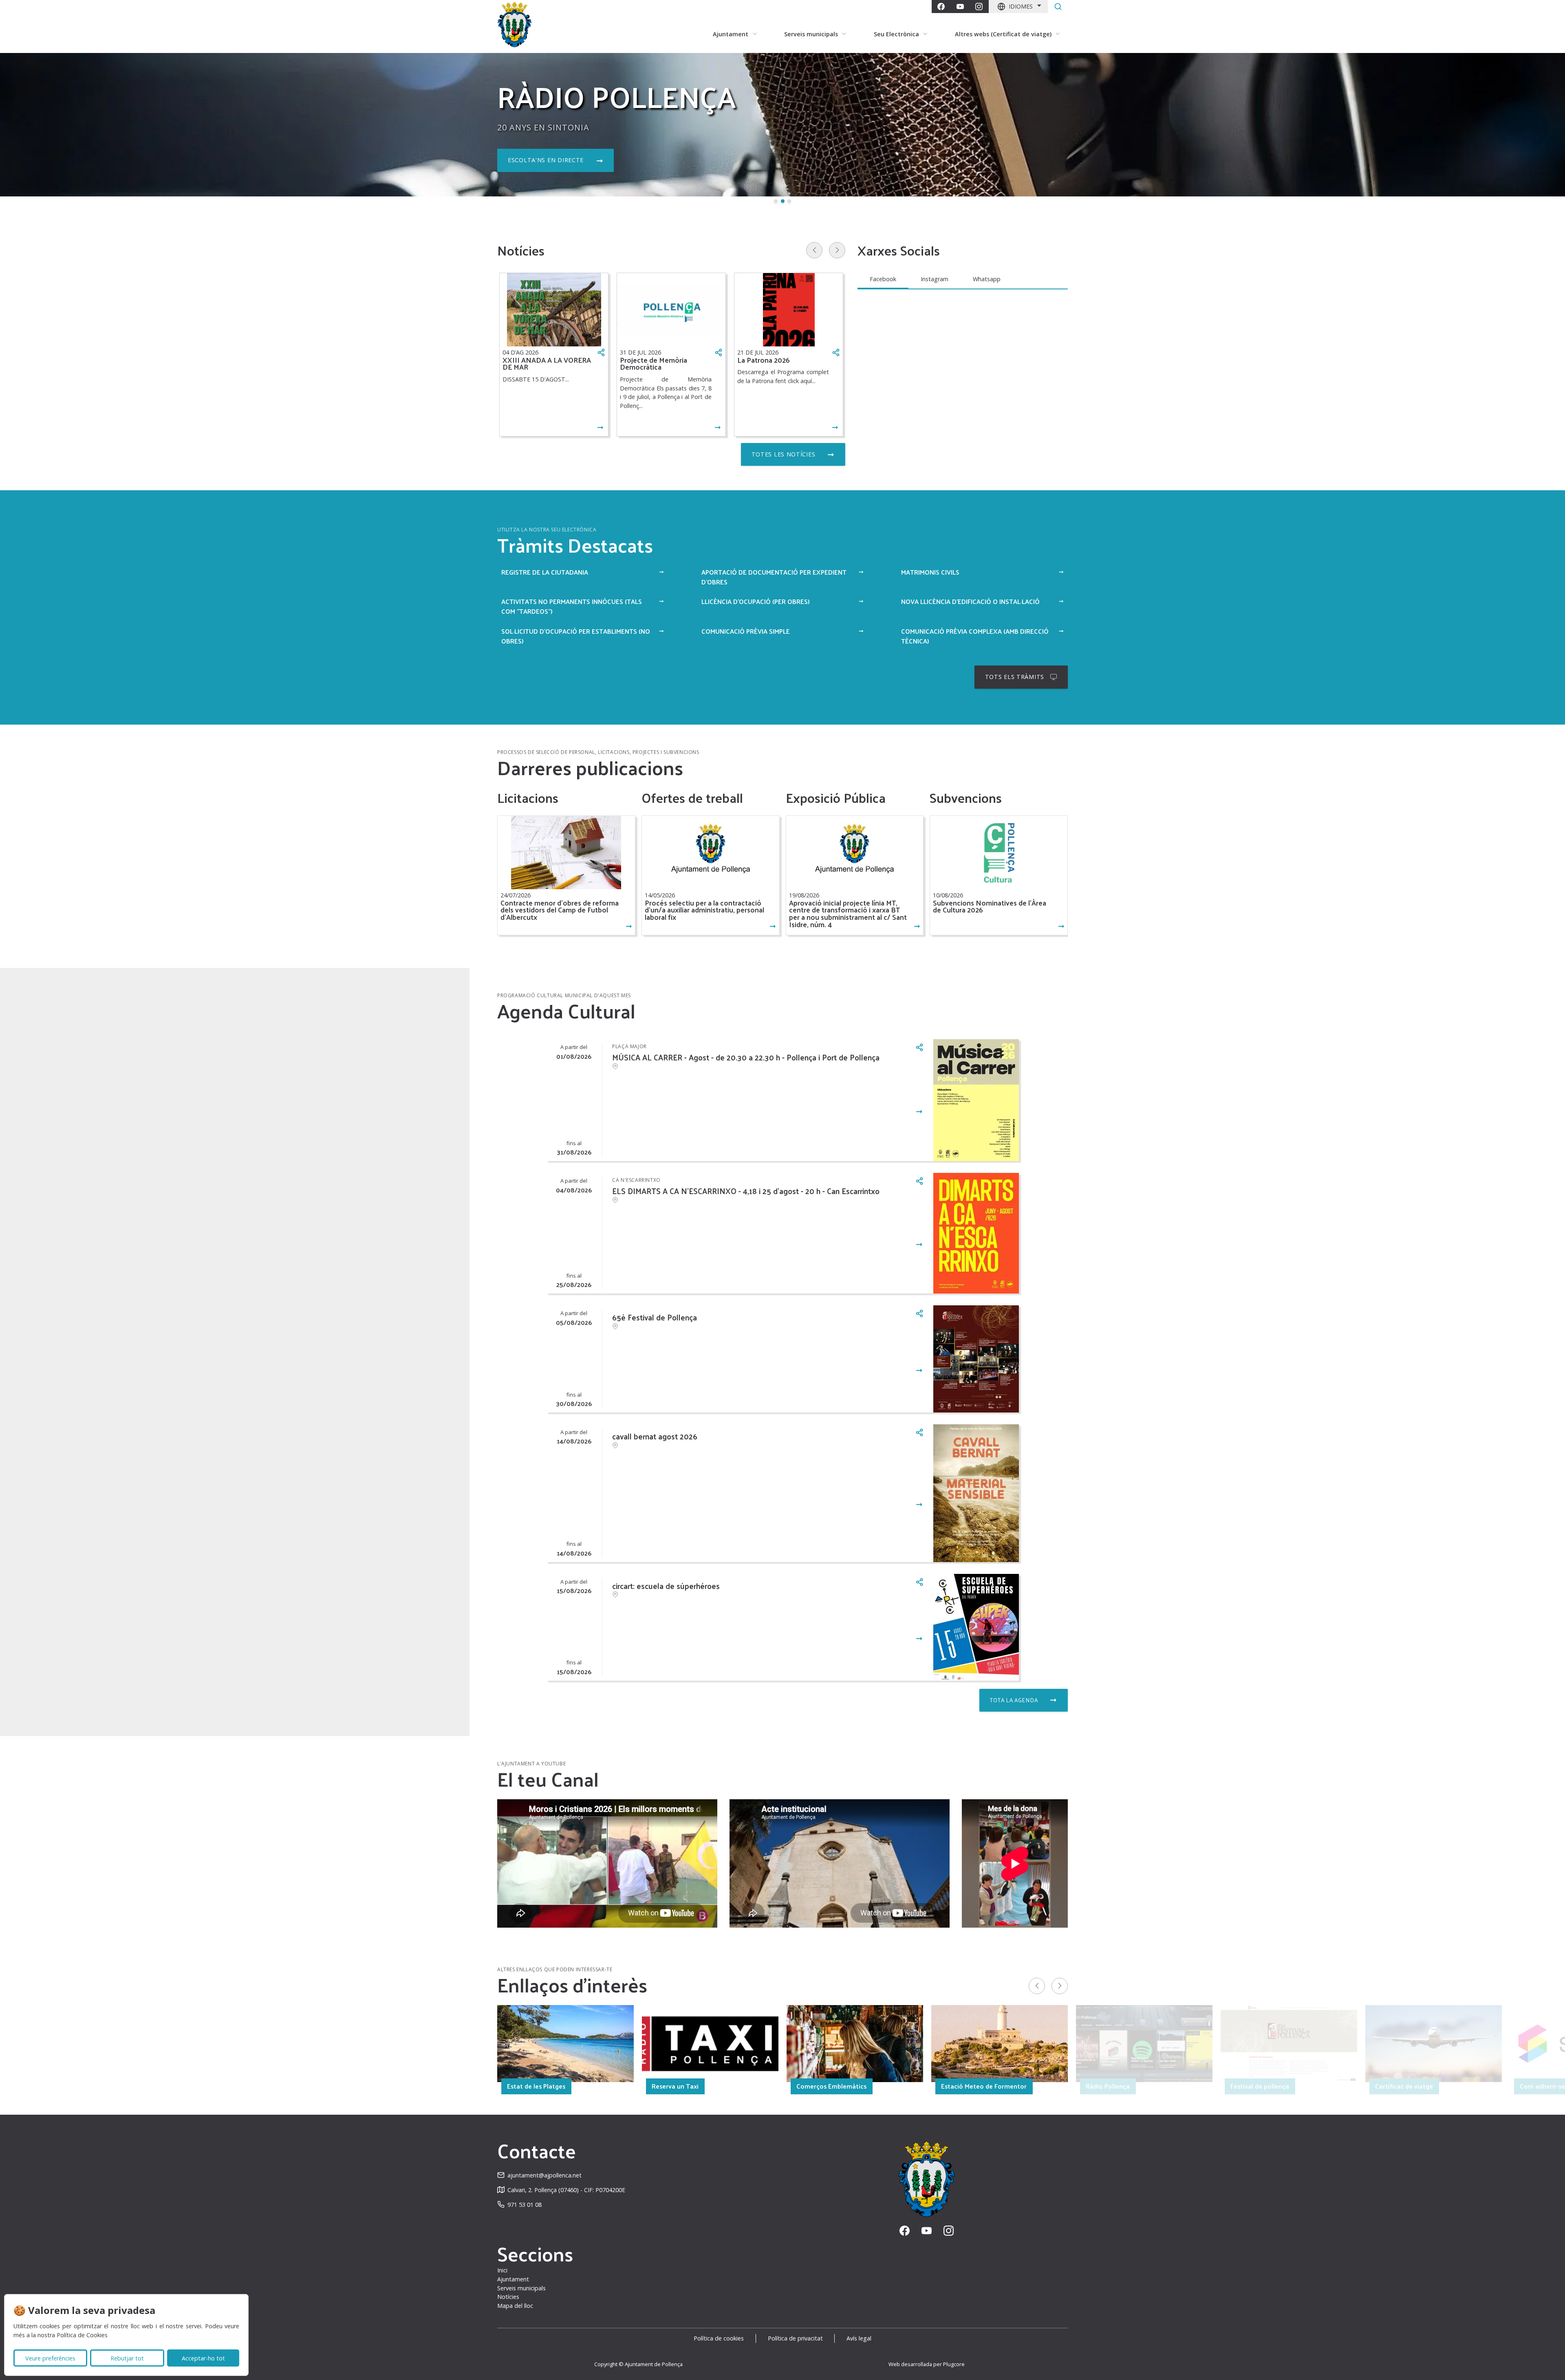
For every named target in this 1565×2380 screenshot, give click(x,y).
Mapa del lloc (515, 2306)
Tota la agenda (1014, 1700)
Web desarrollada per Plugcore (927, 2364)
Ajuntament (513, 2279)
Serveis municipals (521, 2288)
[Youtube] (960, 7)
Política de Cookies (82, 2335)
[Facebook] (941, 7)
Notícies (508, 2297)
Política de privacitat (795, 2338)
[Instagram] (979, 7)
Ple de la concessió (542, 160)
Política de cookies (719, 2338)
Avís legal (859, 2338)
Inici (502, 2270)
